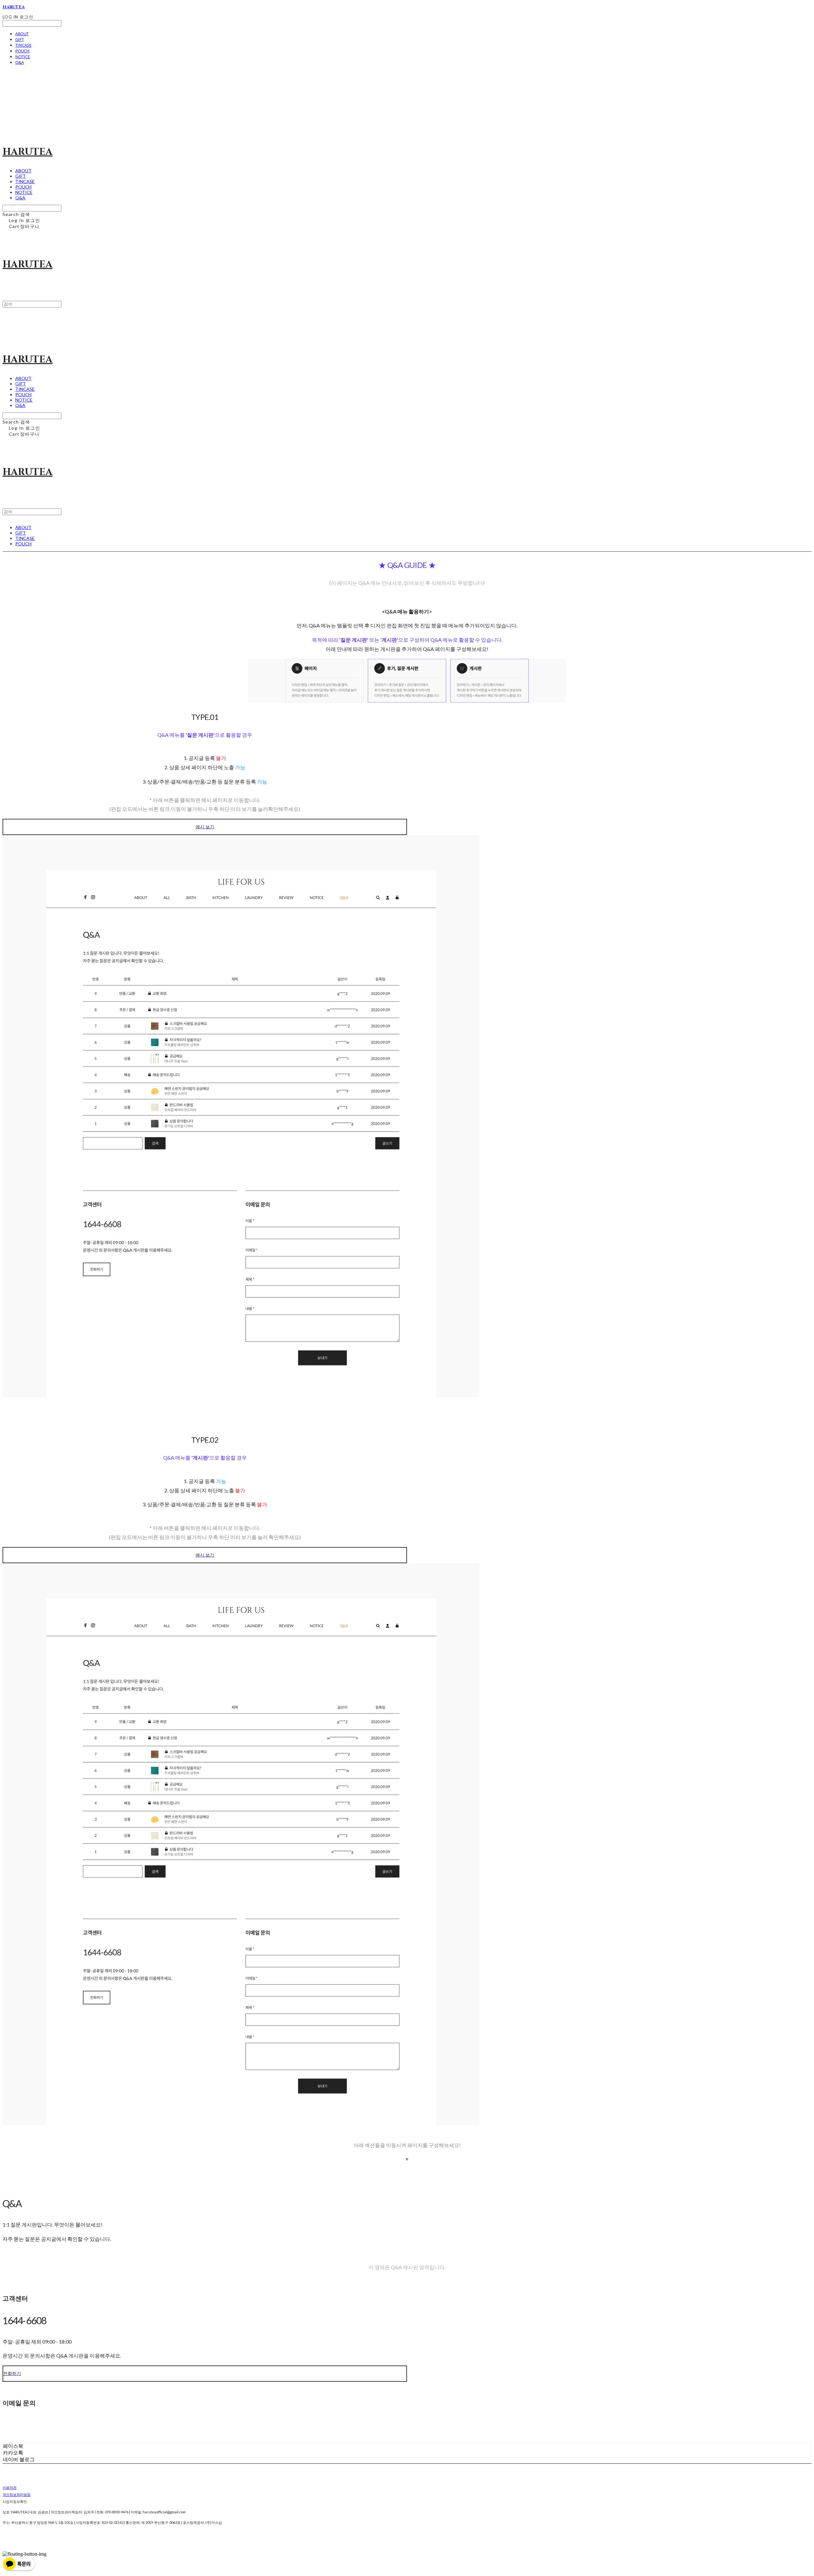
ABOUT (22, 34)
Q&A (20, 62)
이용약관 (10, 2487)
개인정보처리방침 (17, 2494)
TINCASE (23, 45)
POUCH (22, 51)
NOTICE (23, 57)
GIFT (20, 39)
